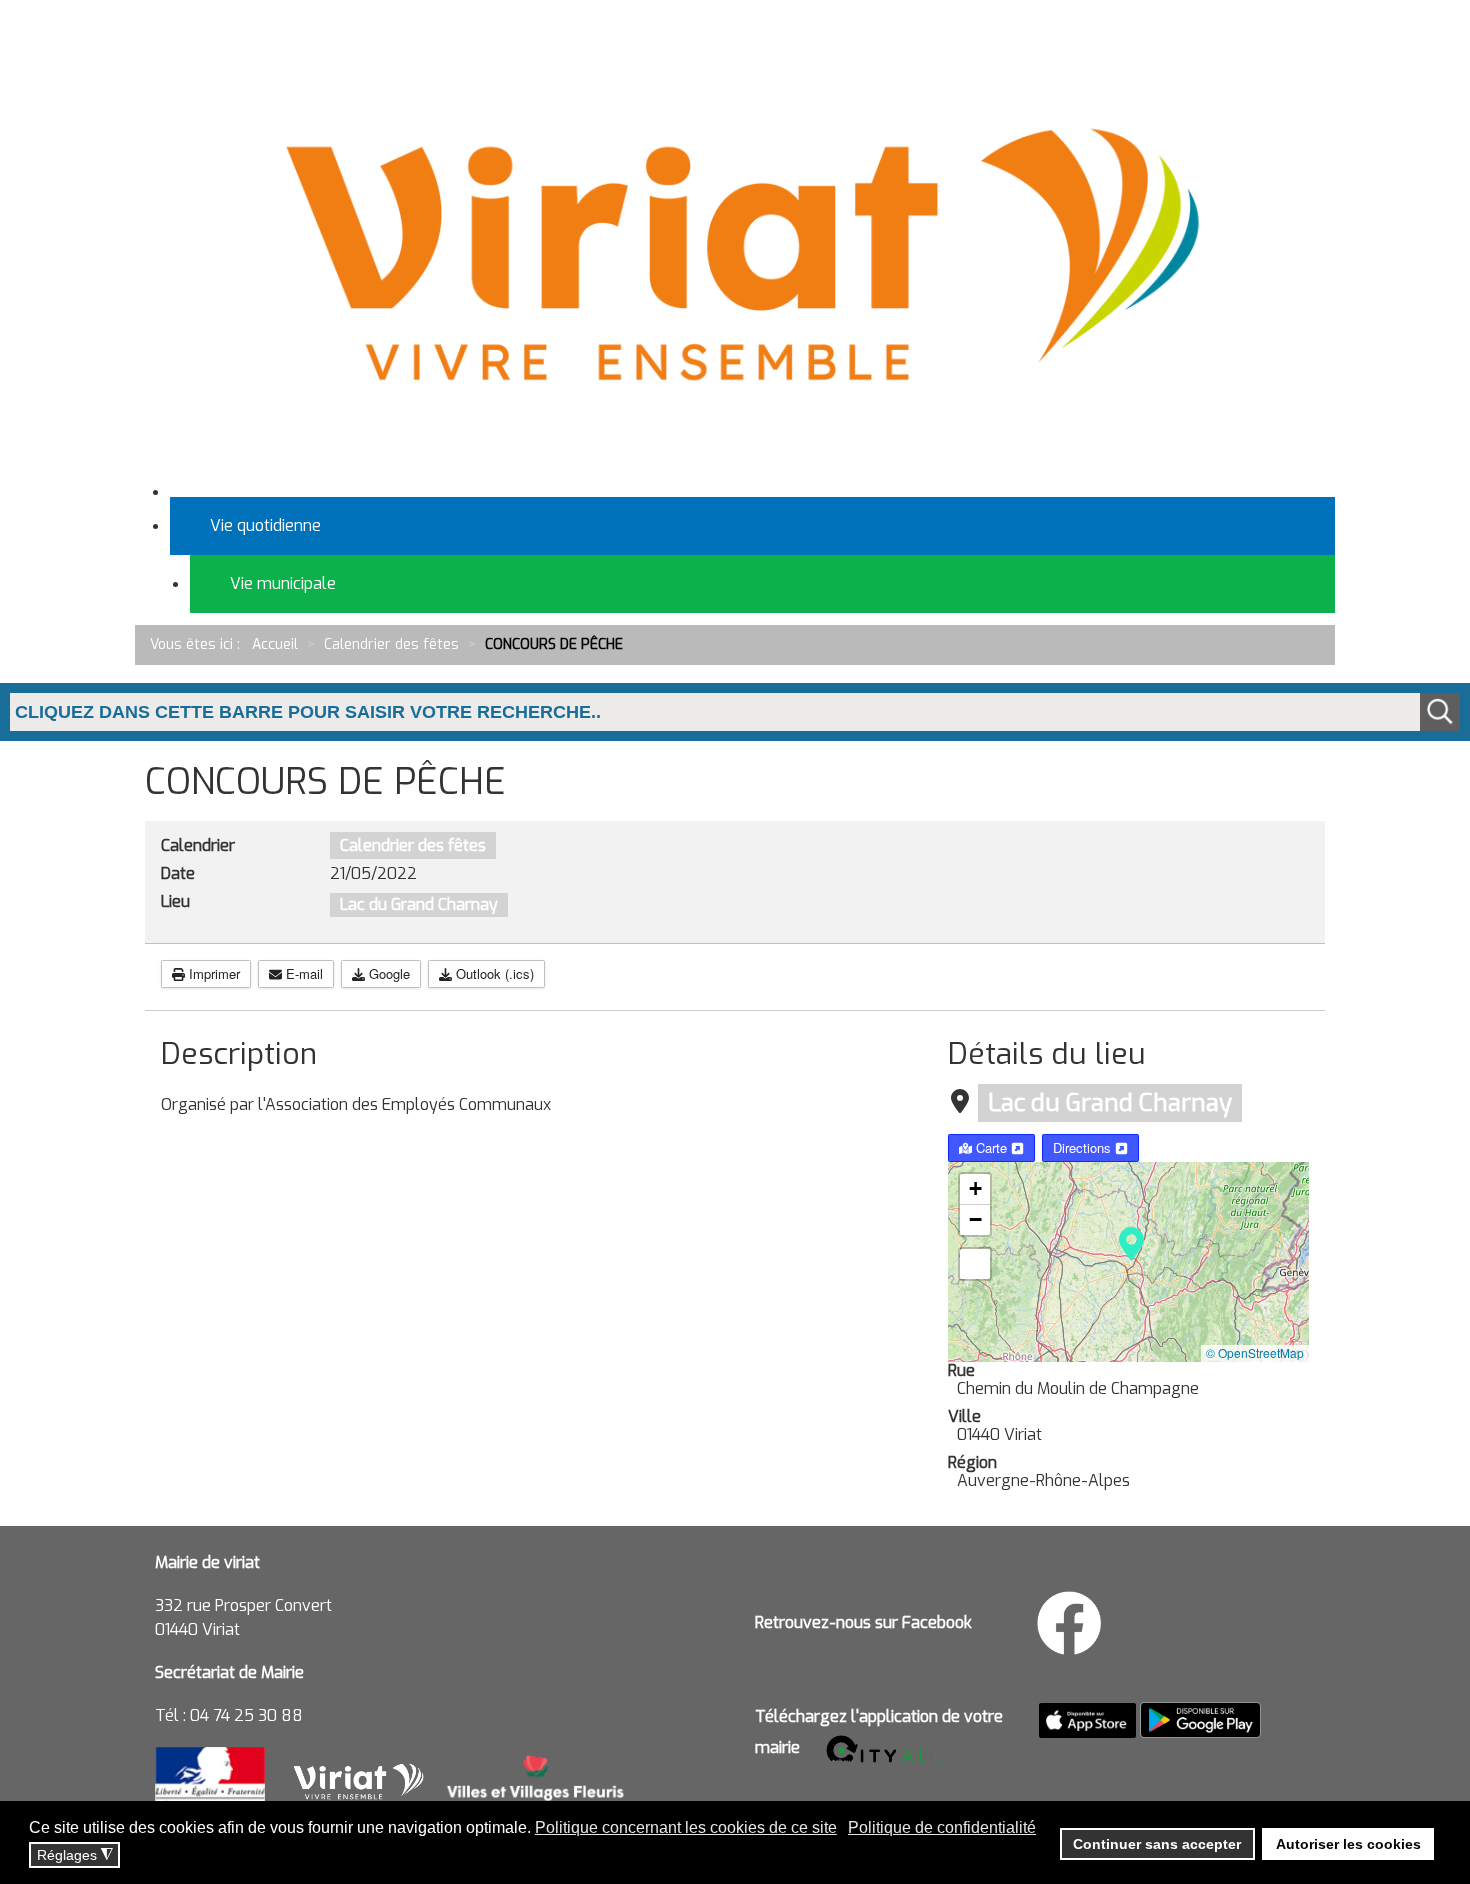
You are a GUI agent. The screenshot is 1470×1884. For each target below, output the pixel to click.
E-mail (302, 973)
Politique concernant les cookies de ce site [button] (686, 1827)
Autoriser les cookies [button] (1348, 1844)
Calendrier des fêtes (413, 845)
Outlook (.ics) (493, 973)
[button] (1131, 1242)
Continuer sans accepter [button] (1157, 1844)
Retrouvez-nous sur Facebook (863, 1622)
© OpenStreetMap (1255, 1352)
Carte (991, 1147)
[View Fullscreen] (975, 1264)
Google (387, 973)
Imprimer (212, 973)
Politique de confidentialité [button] (942, 1827)
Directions (1084, 1147)
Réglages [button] (75, 1855)
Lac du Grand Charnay (1110, 1103)
